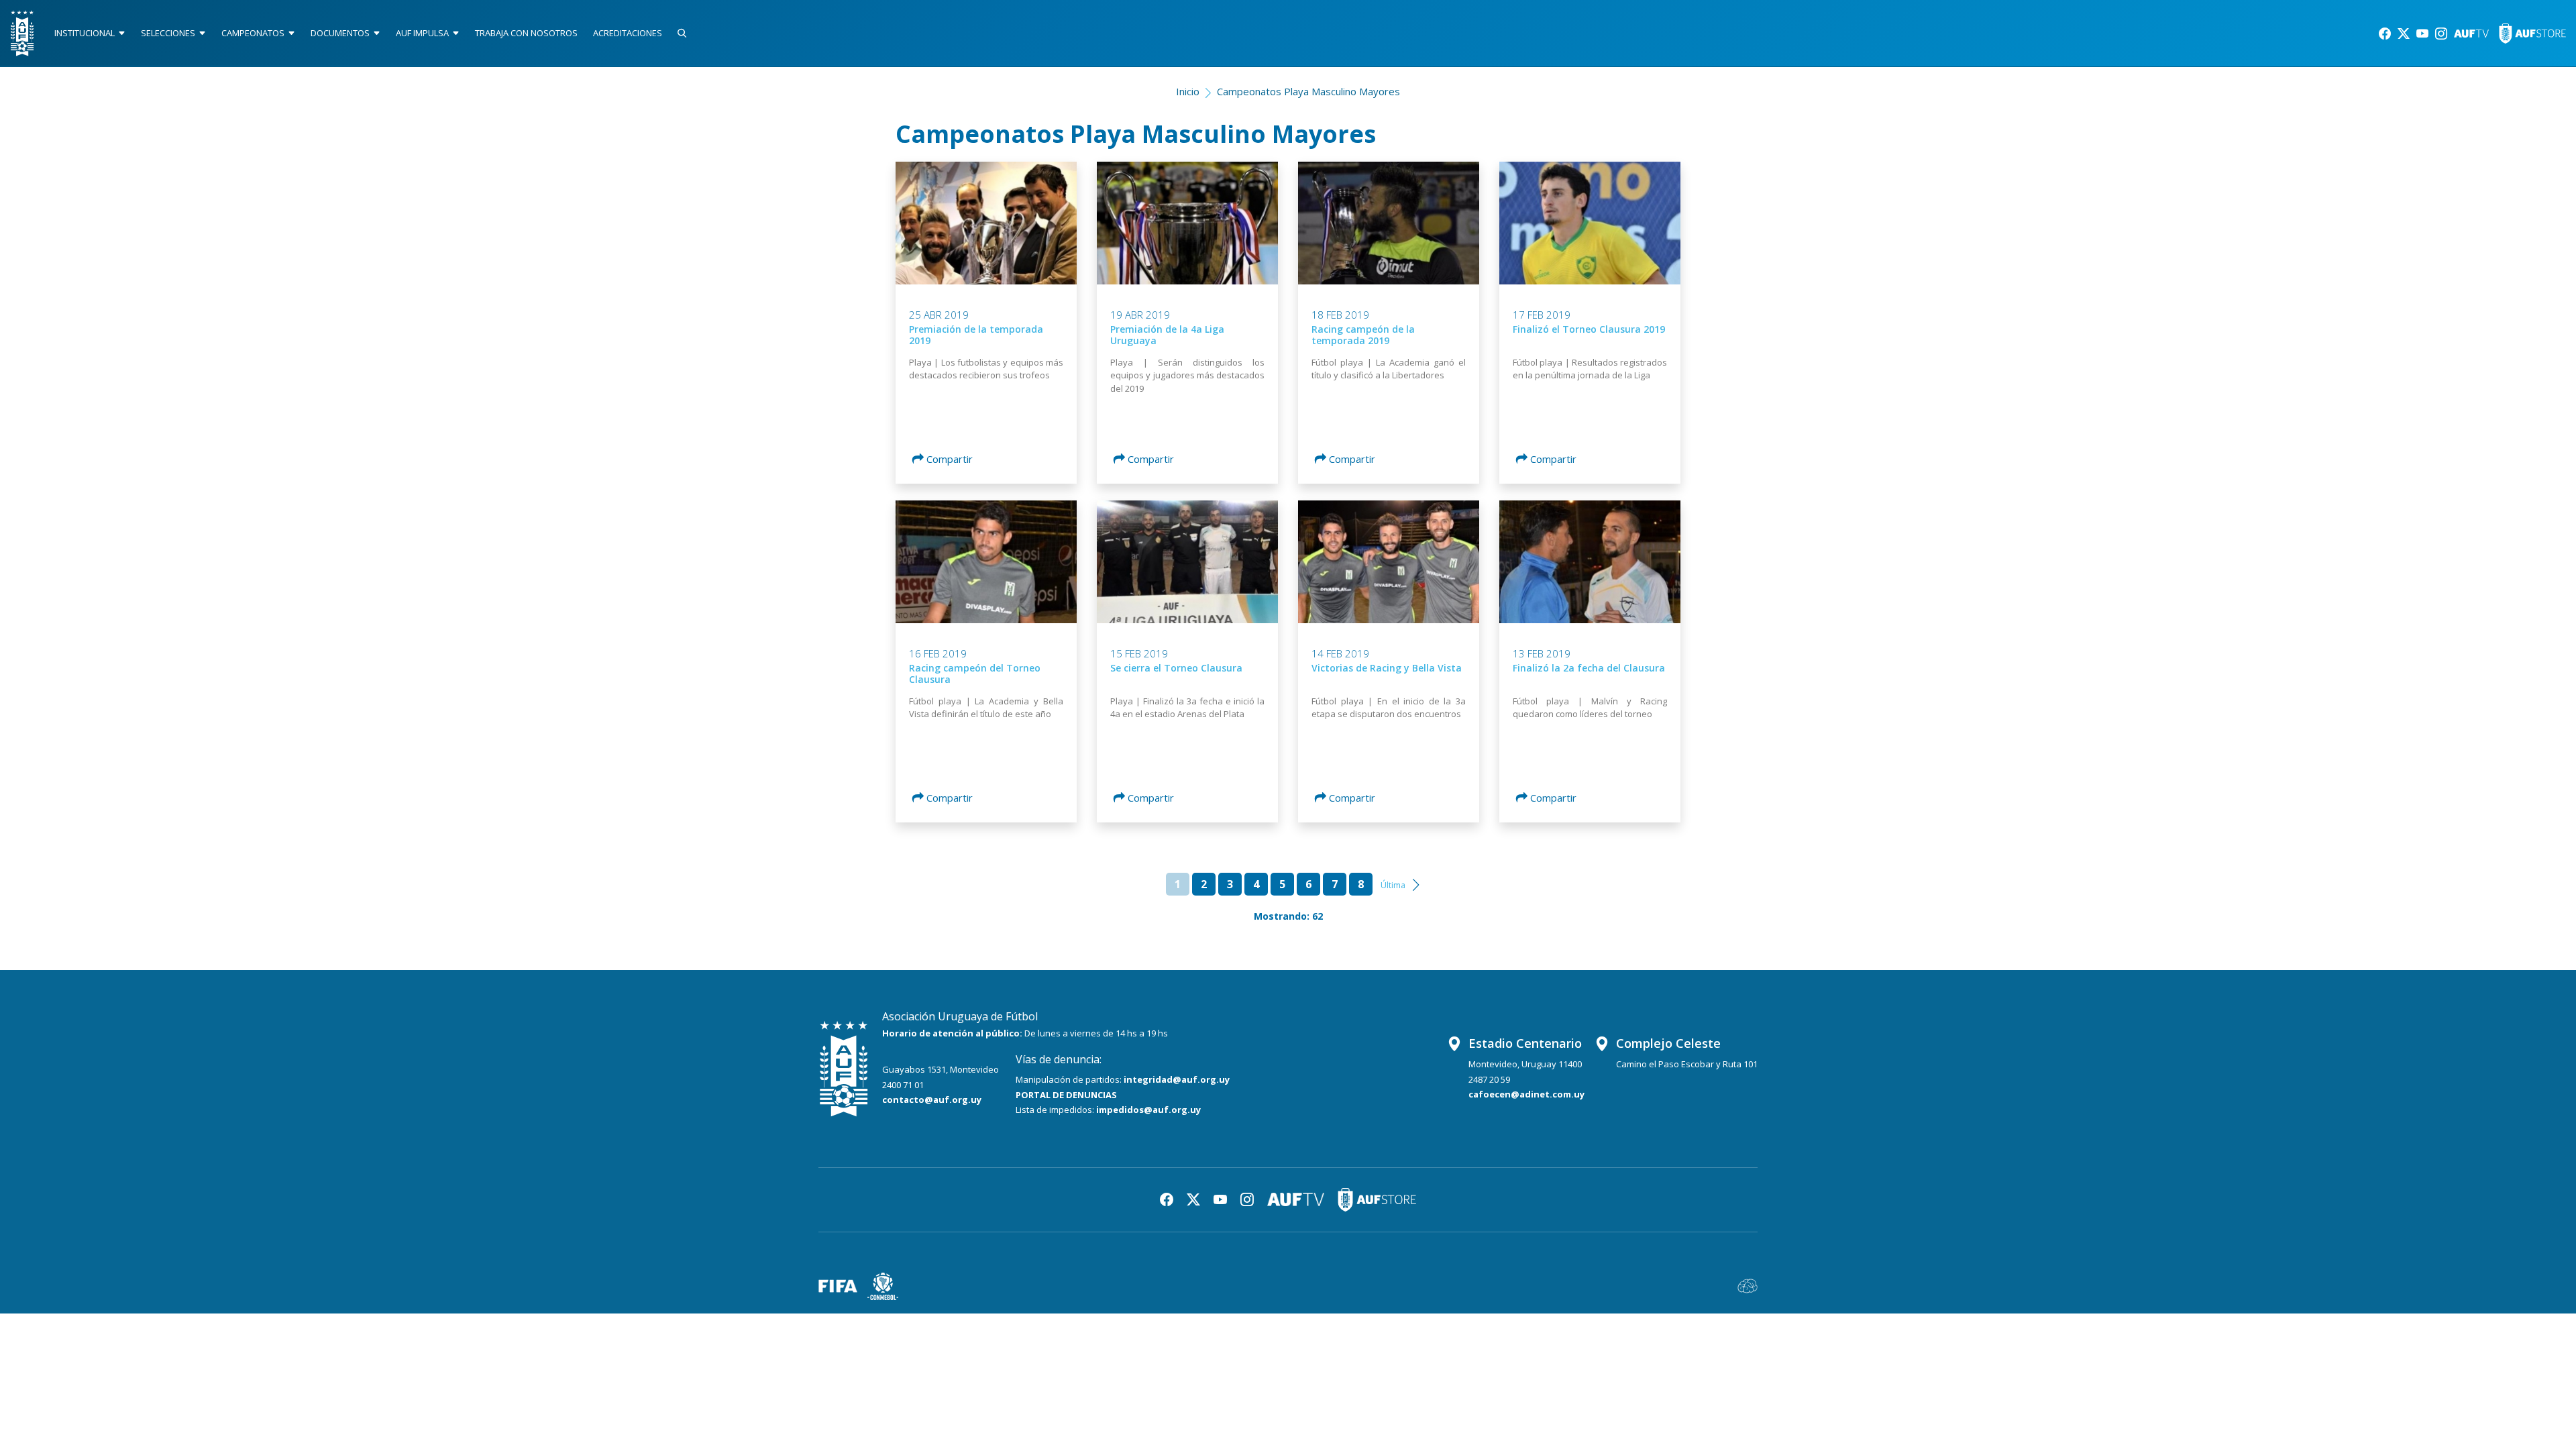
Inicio (1188, 91)
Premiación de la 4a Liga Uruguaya (1167, 335)
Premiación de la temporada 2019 (976, 335)
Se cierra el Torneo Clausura (1176, 668)
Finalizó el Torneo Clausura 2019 (1589, 329)
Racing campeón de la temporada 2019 (1363, 335)
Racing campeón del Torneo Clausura (975, 674)
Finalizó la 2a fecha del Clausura (1589, 668)
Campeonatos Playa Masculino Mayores (1308, 91)
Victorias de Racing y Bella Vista (1387, 668)
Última (1393, 885)
